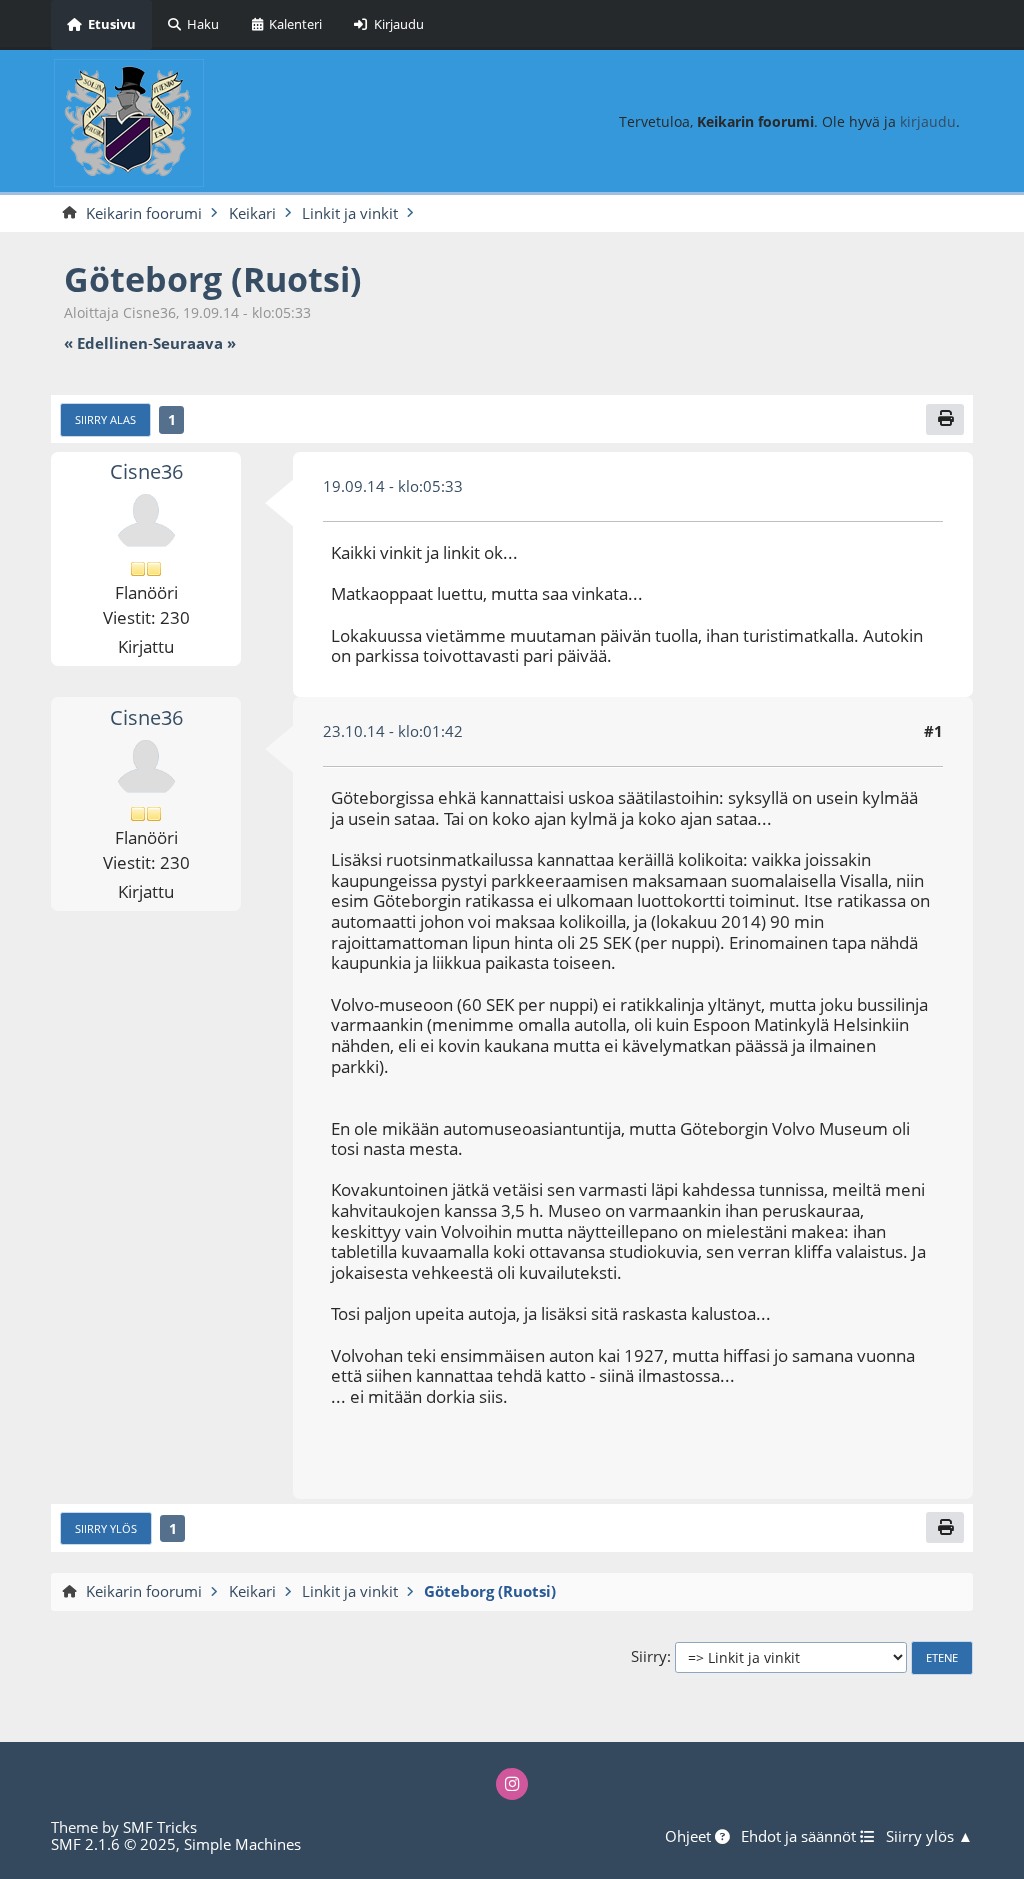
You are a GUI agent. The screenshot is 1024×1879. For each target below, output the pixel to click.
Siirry (649, 1656)
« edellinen (106, 343)
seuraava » (194, 343)
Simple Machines (242, 1844)
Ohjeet (690, 1837)
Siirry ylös (106, 1528)
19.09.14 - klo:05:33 (393, 486)
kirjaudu (928, 121)
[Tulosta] (945, 419)
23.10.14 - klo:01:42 (393, 731)
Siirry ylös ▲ (929, 1837)
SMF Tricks (160, 1827)
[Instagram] (512, 1784)
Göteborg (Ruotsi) (213, 278)
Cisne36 (146, 471)
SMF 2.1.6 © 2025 (113, 1844)
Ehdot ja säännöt (800, 1837)
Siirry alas (105, 419)
